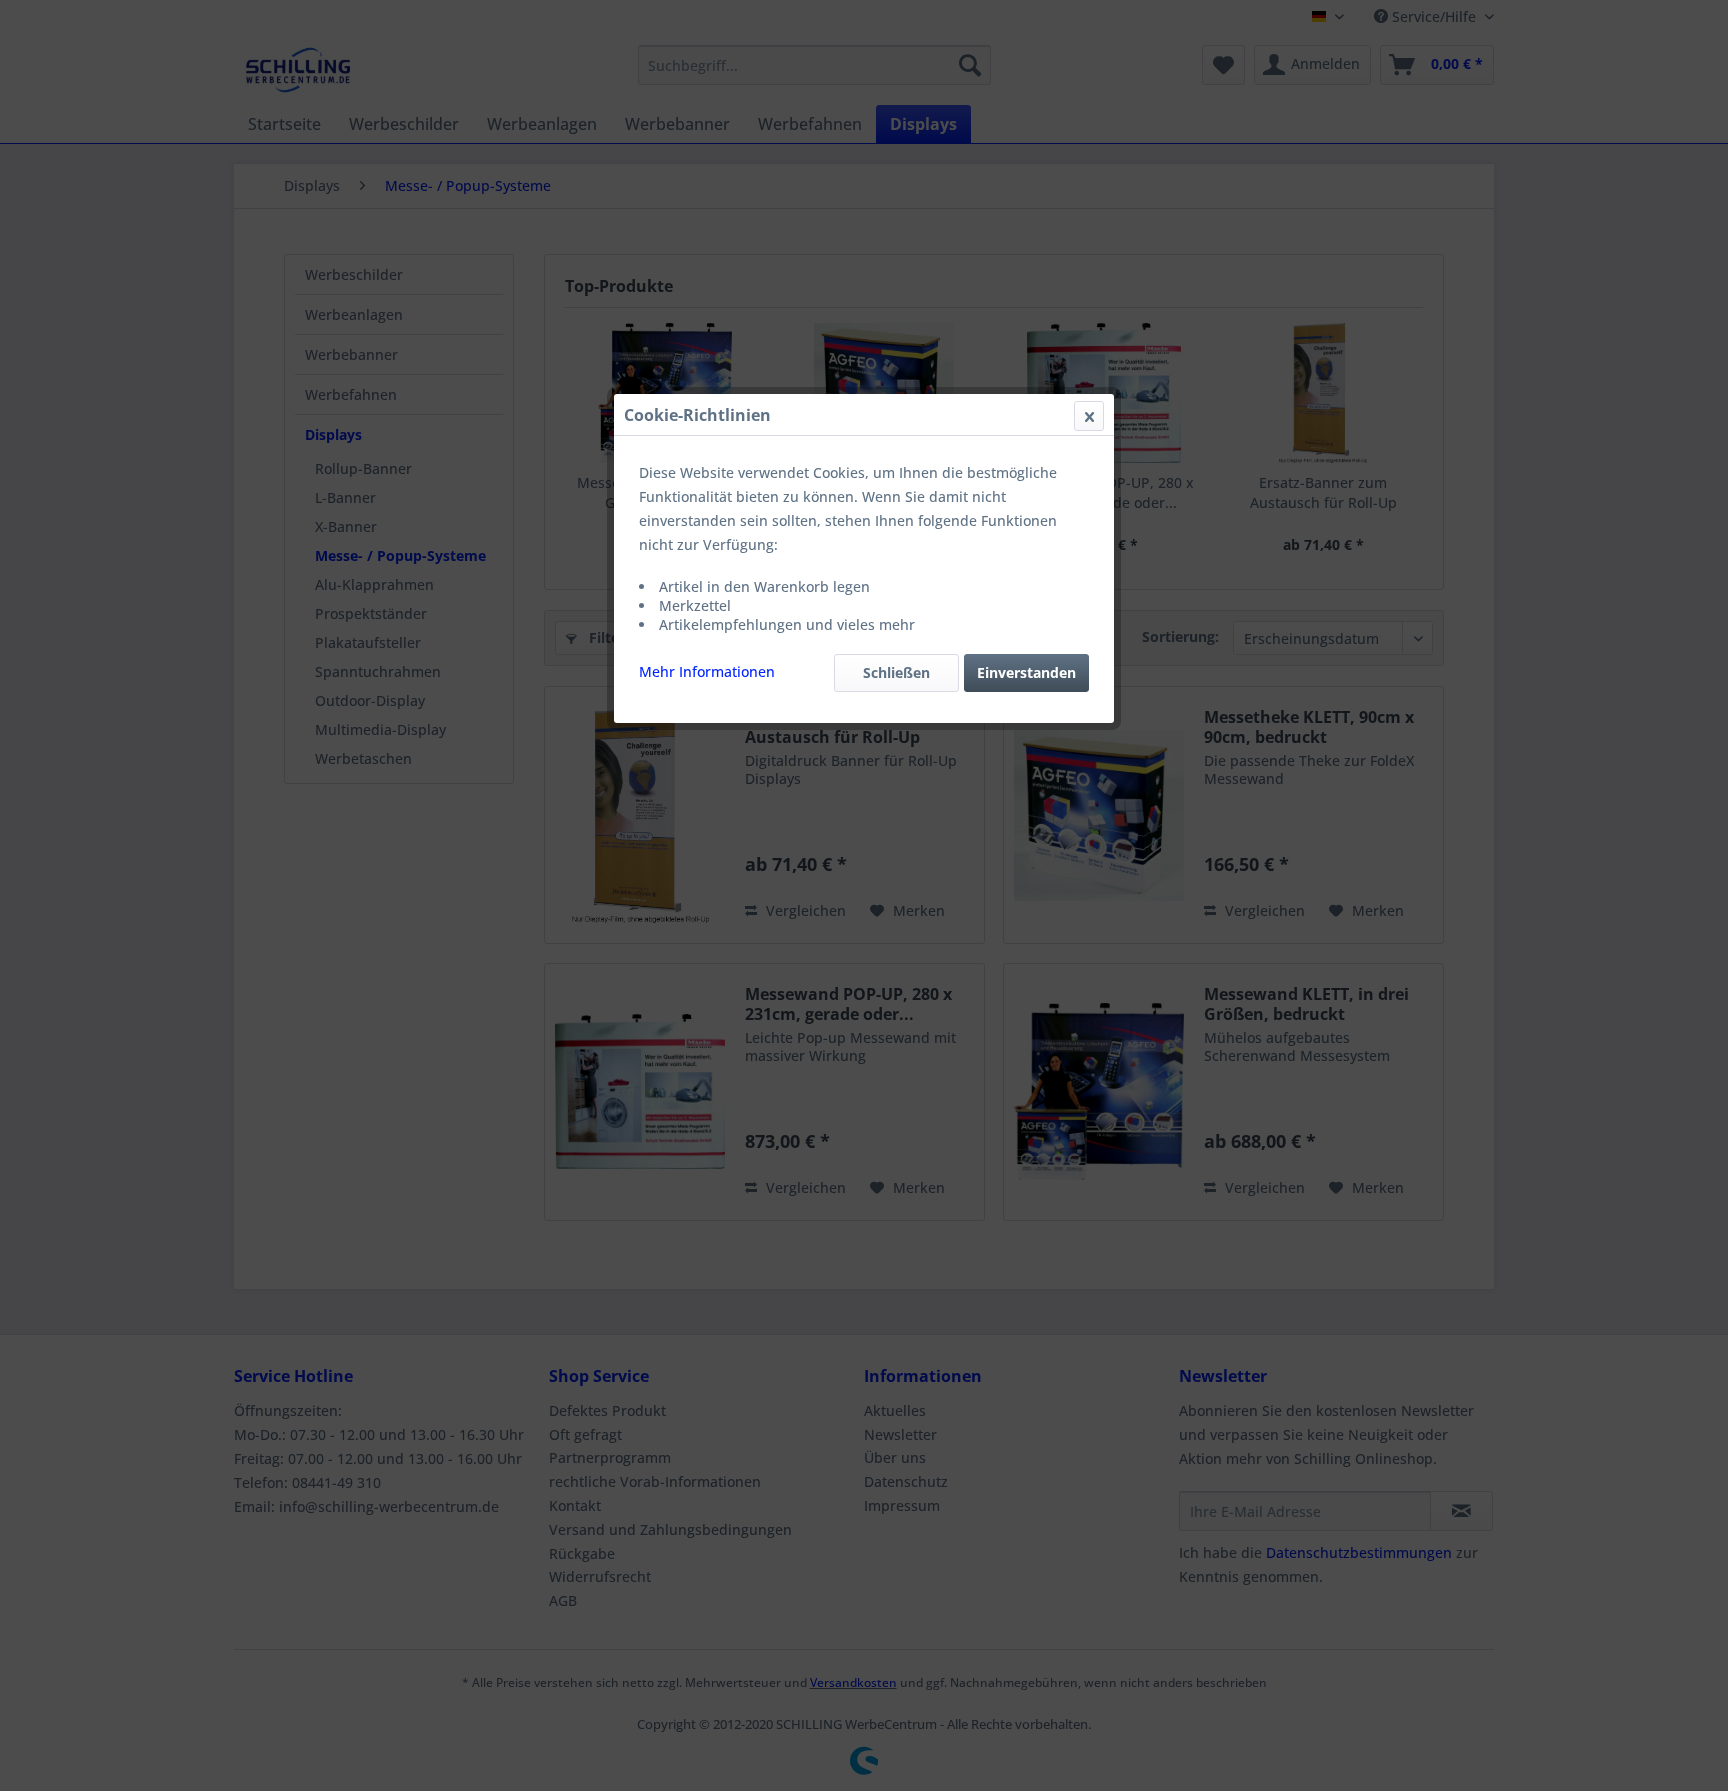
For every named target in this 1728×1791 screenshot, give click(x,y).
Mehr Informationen (707, 671)
